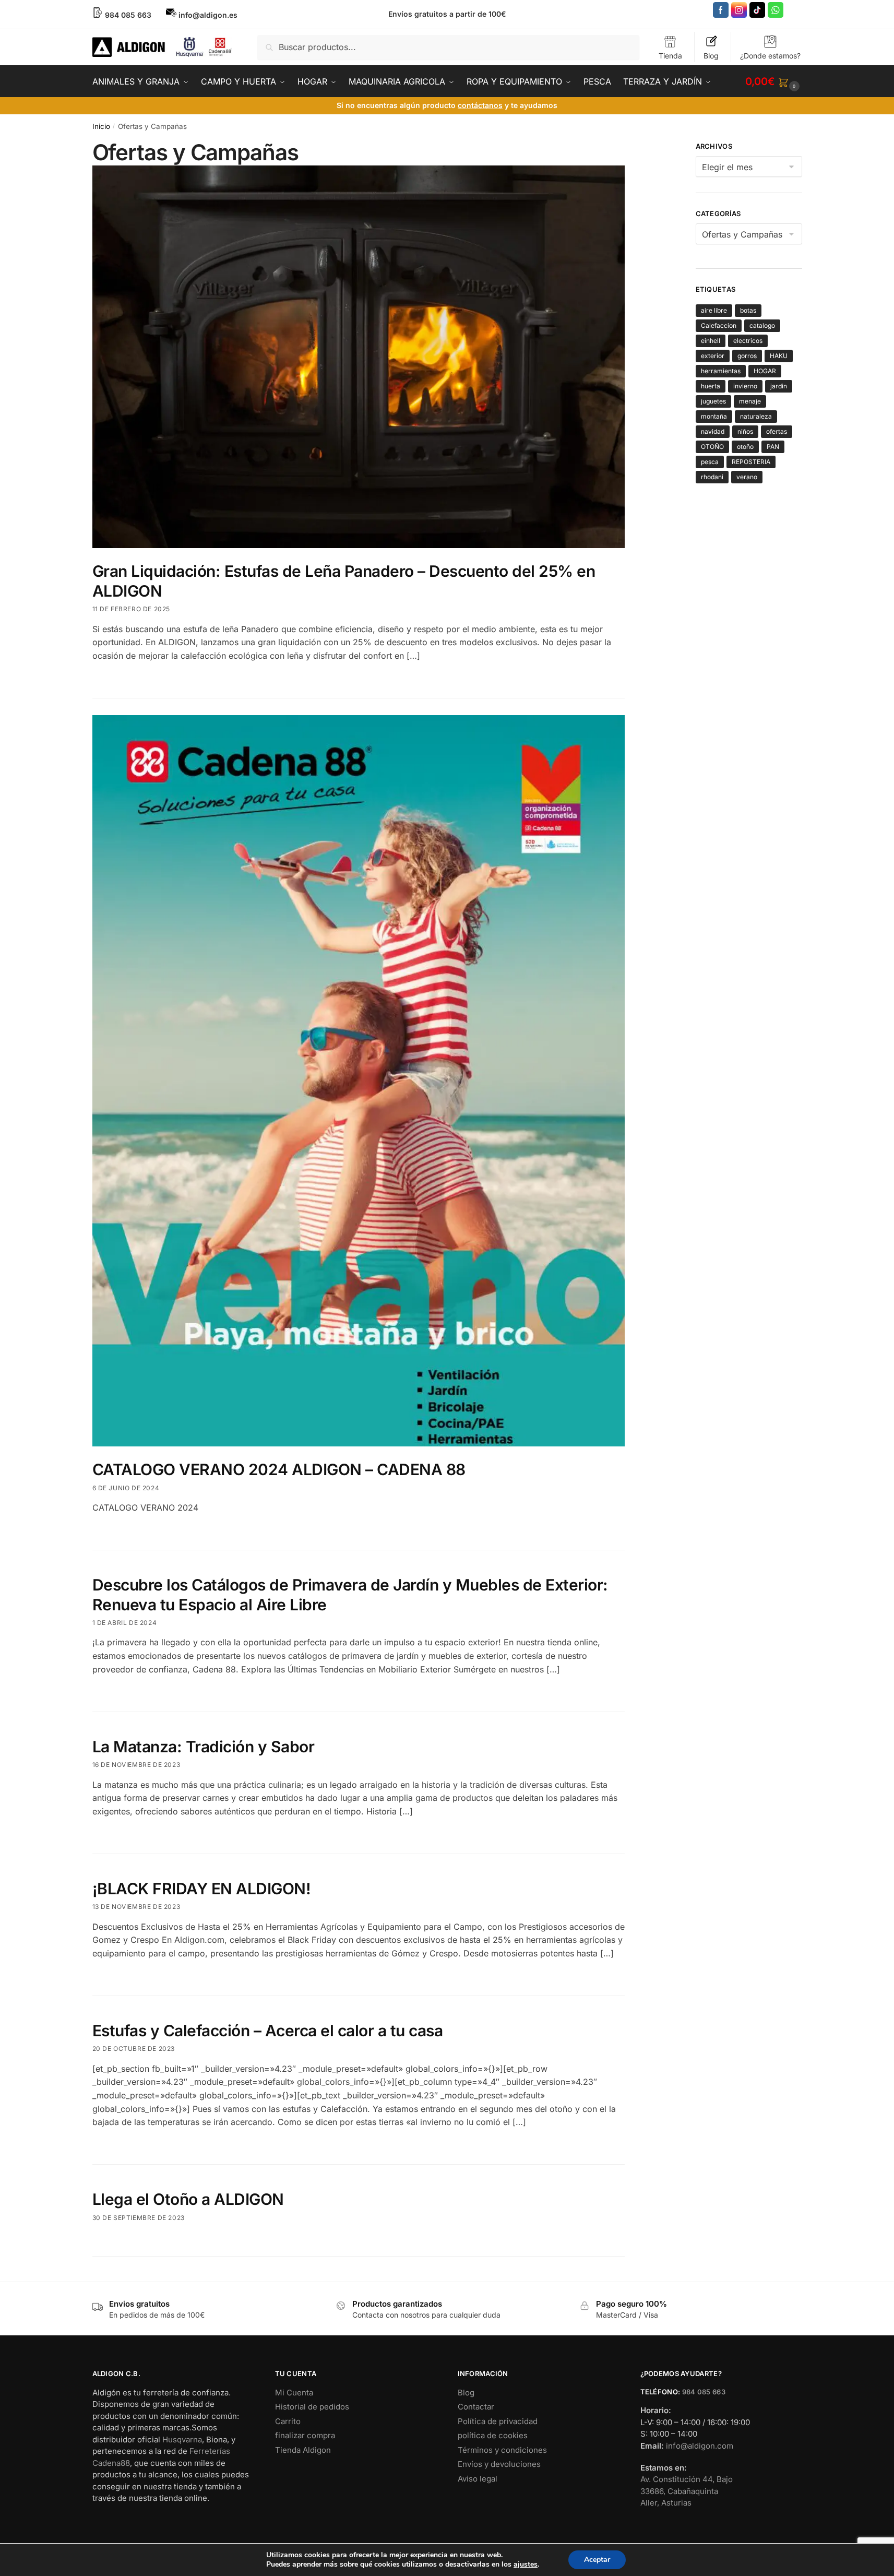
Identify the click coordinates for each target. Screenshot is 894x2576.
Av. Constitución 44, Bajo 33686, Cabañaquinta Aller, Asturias (687, 2491)
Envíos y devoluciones (499, 2464)
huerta (711, 386)
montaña (714, 416)
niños (745, 431)
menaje (750, 401)
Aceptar (597, 2560)
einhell (711, 341)
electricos (748, 341)
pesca (710, 462)
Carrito (288, 2421)
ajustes (526, 2565)
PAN (773, 447)
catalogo (762, 325)
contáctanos (480, 105)
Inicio (101, 126)
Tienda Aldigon (303, 2450)
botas (748, 310)
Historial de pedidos (312, 2407)
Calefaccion (719, 325)
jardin (779, 386)
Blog (711, 56)
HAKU (779, 356)
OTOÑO (712, 447)
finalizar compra (305, 2435)
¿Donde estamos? (770, 56)
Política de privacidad (498, 2421)
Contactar (476, 2407)
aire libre (714, 310)
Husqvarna (182, 2440)
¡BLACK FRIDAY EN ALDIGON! (202, 1889)
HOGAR (765, 371)
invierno (745, 386)
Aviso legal (478, 2479)
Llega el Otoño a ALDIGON (188, 2199)
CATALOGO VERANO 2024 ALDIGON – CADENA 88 (279, 1469)
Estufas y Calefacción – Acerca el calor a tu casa (268, 2031)
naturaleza (756, 416)
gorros (747, 356)
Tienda (670, 56)
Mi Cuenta (294, 2393)
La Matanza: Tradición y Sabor (204, 1747)
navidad (713, 431)
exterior (713, 356)
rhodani (712, 477)
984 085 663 (704, 2392)
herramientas (721, 371)
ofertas (777, 431)
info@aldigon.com (700, 2446)
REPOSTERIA (751, 462)
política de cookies (493, 2435)
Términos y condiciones (502, 2450)
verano (747, 477)
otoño (745, 447)
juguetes (713, 401)
